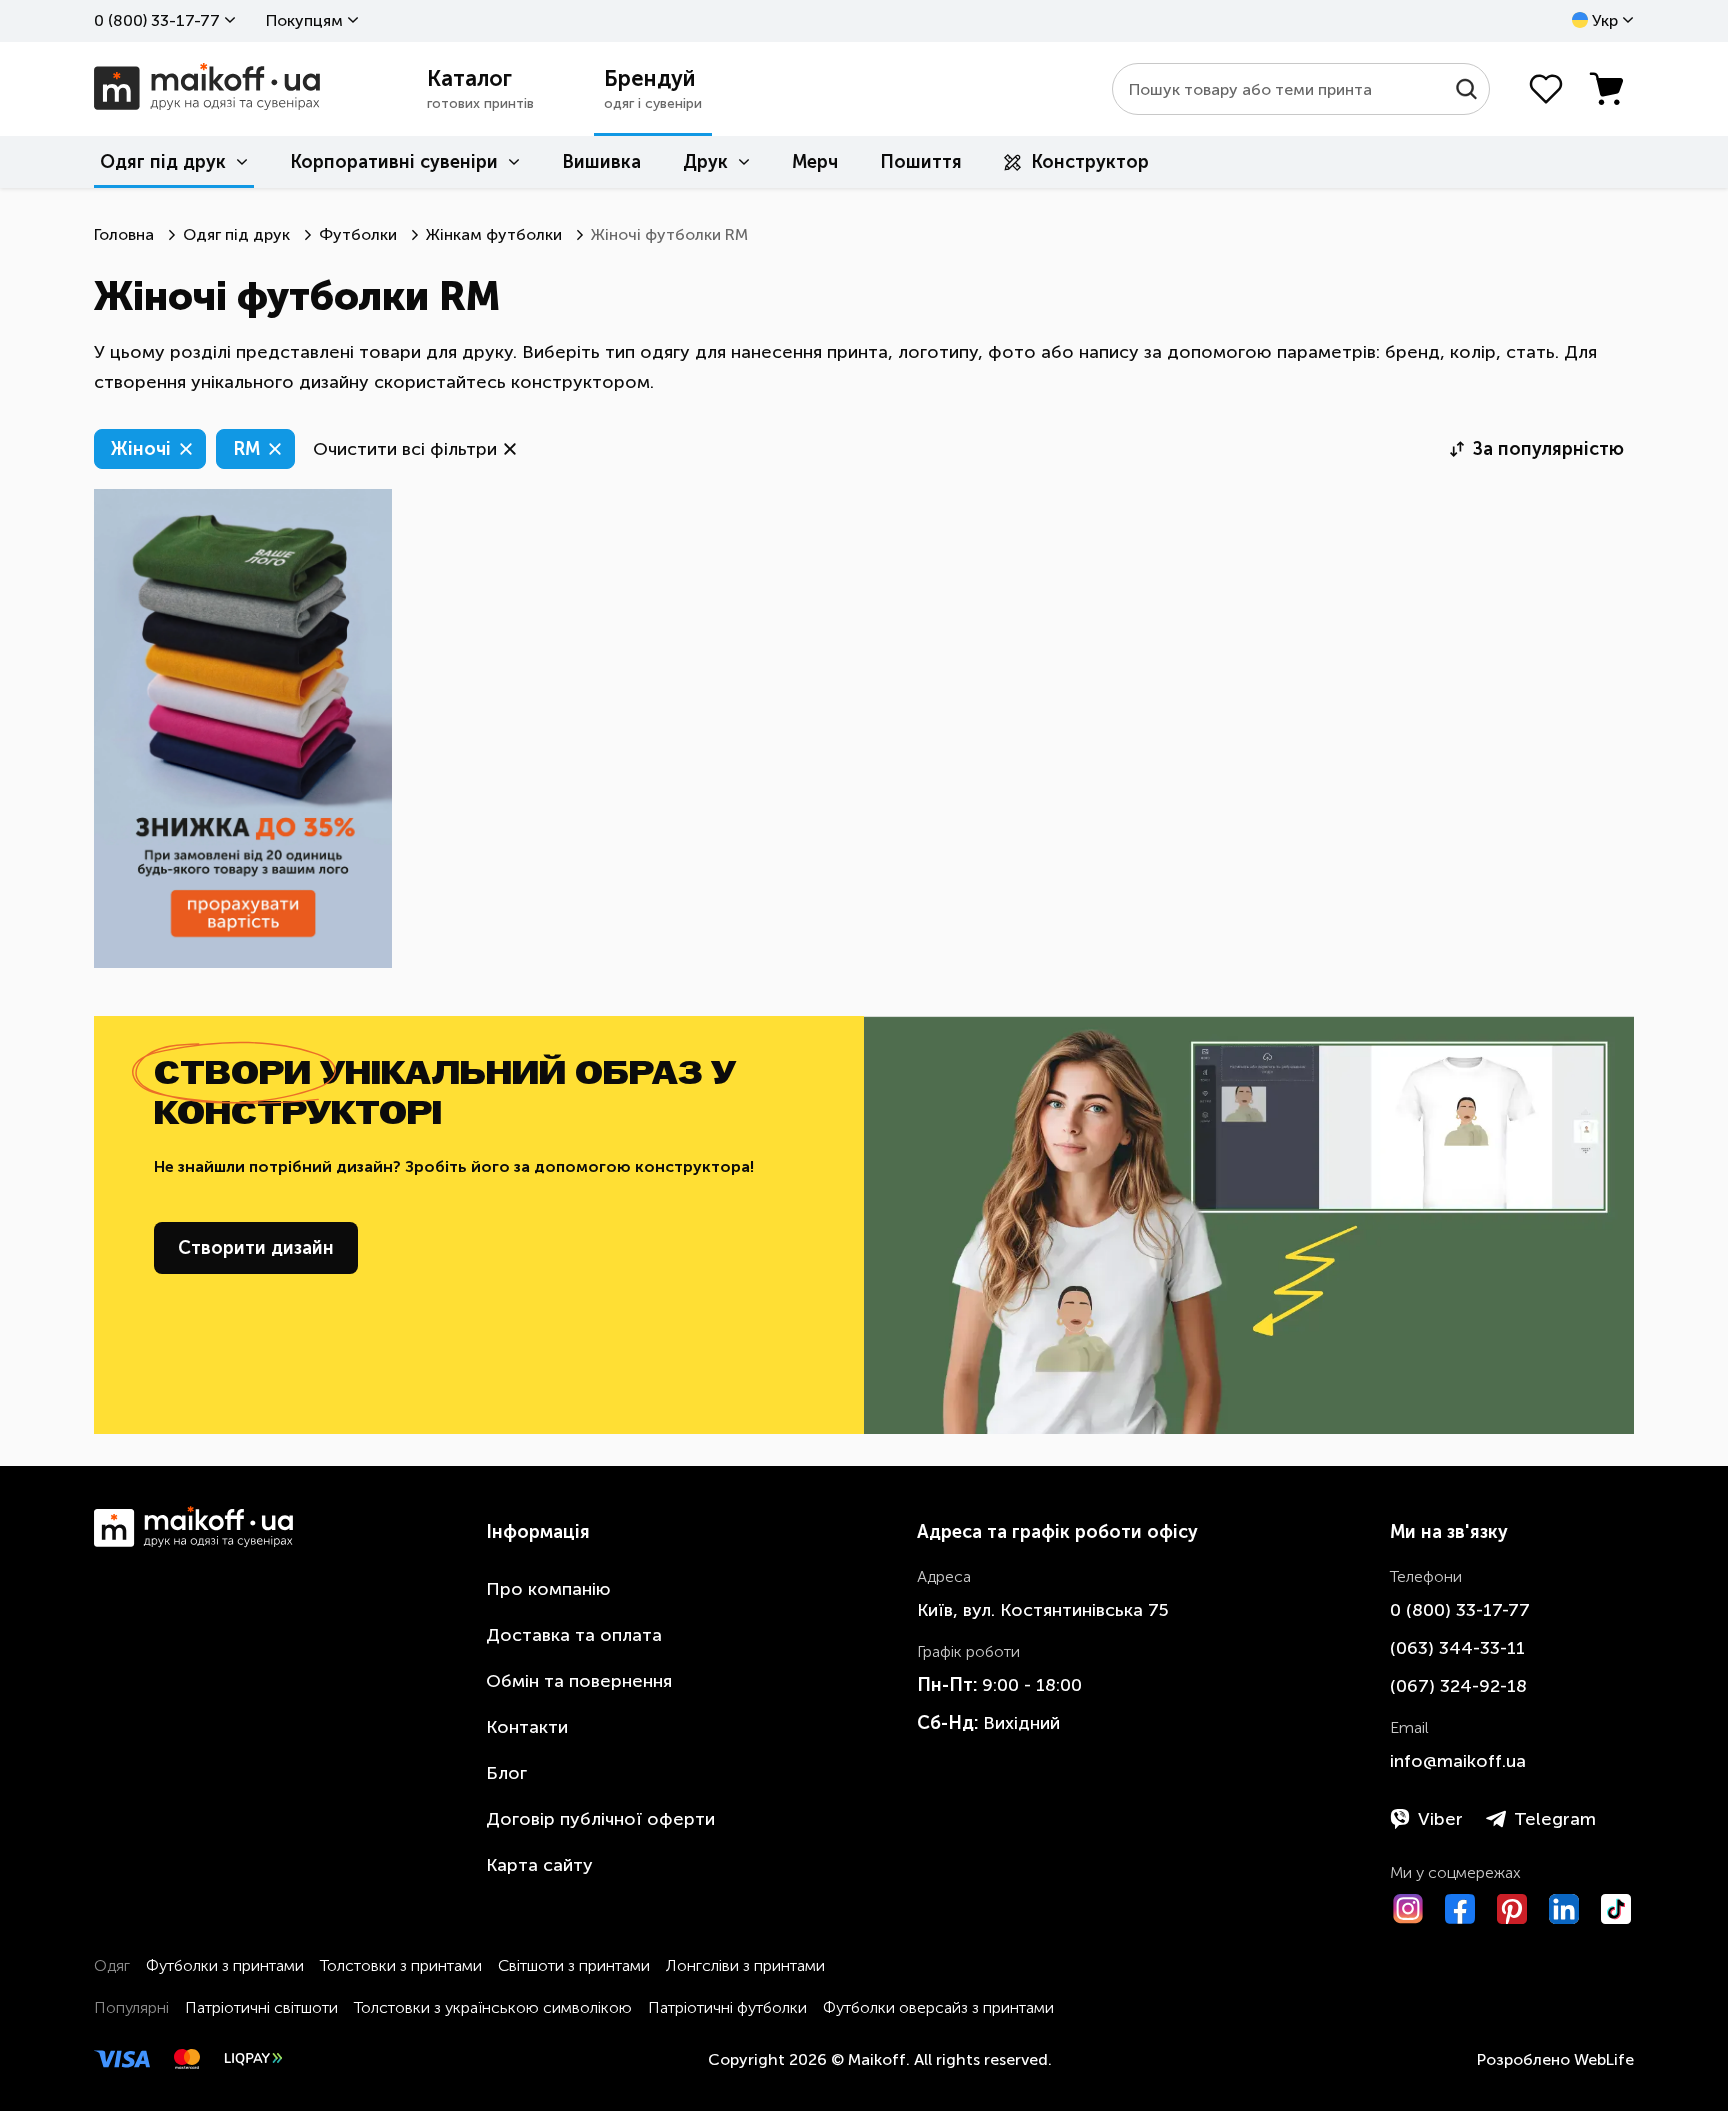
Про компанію (548, 1589)
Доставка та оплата (574, 1635)
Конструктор (1090, 162)
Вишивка (601, 162)
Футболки (358, 234)
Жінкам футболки (494, 234)
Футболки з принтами (225, 1965)
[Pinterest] (1512, 1909)
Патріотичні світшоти (261, 2007)
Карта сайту (539, 1865)
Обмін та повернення (579, 1681)
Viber (1440, 1819)
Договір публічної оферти (600, 1819)
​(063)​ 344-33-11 (1457, 1648)
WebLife (1604, 2059)
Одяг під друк (163, 162)
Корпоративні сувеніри (394, 162)
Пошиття (921, 162)
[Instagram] (1408, 1909)
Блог (506, 1773)
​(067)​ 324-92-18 (1458, 1686)
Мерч (815, 162)
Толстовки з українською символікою (493, 2007)
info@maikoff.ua (1458, 1761)
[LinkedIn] (1564, 1909)
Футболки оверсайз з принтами (938, 2007)
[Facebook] (1460, 1909)
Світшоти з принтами (574, 1965)
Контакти (527, 1727)
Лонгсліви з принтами (745, 1965)
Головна (124, 234)
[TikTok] (1616, 1909)
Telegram (1555, 1819)
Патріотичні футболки (727, 2007)
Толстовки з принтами (401, 1965)
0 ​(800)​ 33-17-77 (157, 20)
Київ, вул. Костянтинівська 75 (1043, 1610)
